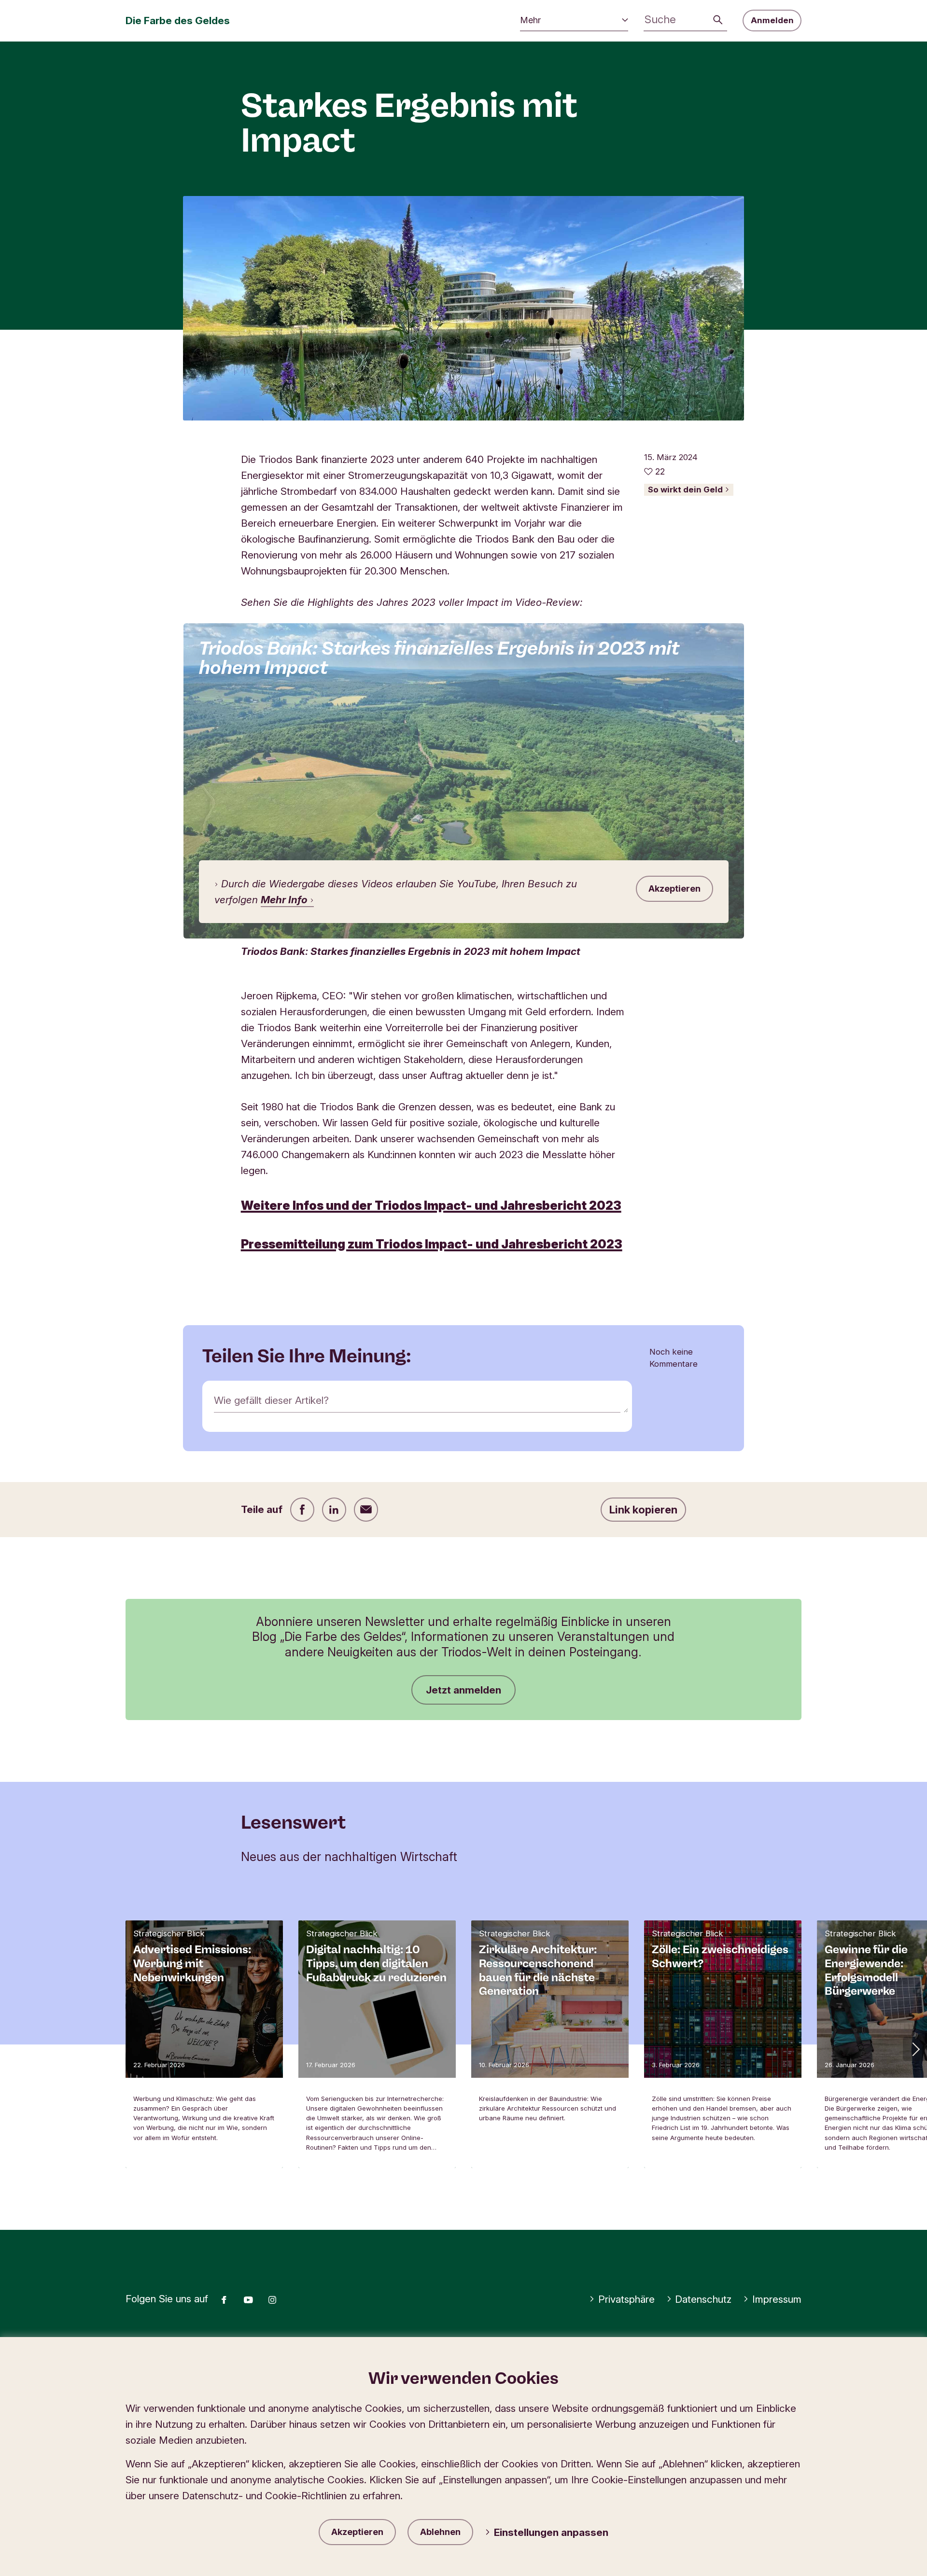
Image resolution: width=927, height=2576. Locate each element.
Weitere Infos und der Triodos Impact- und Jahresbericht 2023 (431, 1205)
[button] (915, 2049)
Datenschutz (703, 2299)
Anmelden (772, 20)
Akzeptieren (357, 2532)
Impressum (777, 2299)
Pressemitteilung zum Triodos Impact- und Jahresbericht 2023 (432, 1244)
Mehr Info (285, 900)
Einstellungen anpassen (551, 2532)
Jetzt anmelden (463, 1690)
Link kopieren (643, 1510)
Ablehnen (440, 2532)
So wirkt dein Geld (686, 490)
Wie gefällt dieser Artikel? (271, 1400)
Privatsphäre (626, 2299)
